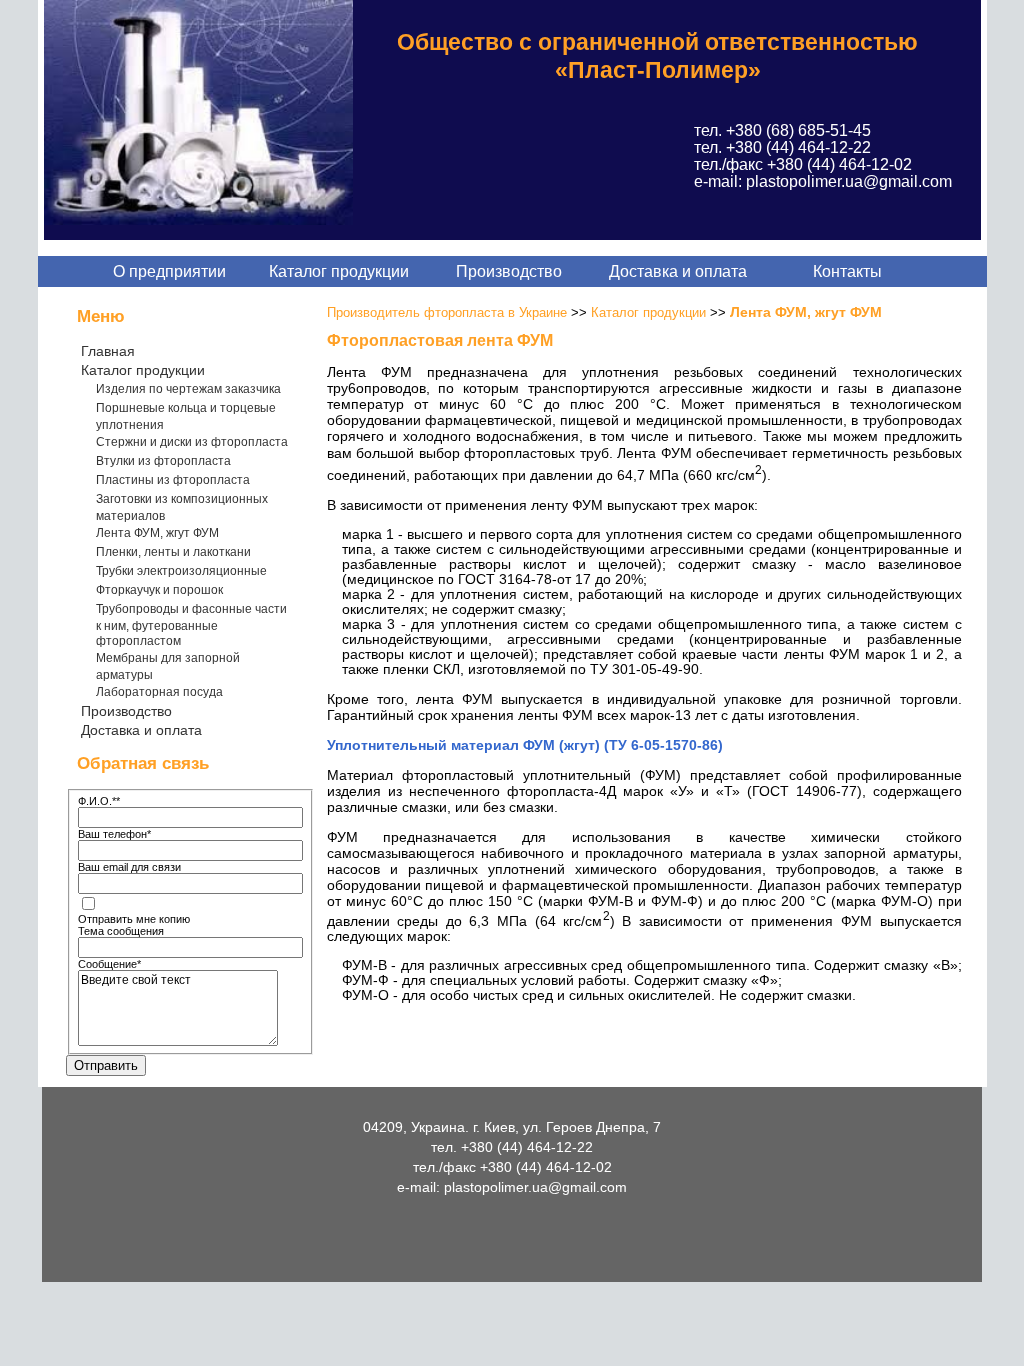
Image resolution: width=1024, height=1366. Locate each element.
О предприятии (169, 271)
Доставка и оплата (678, 271)
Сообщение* (109, 964)
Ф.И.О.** (99, 801)
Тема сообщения (121, 931)
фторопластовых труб (536, 453)
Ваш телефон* (114, 834)
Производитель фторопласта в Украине (447, 312)
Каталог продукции (339, 271)
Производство (509, 271)
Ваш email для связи (129, 867)
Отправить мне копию (134, 919)
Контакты (847, 271)
